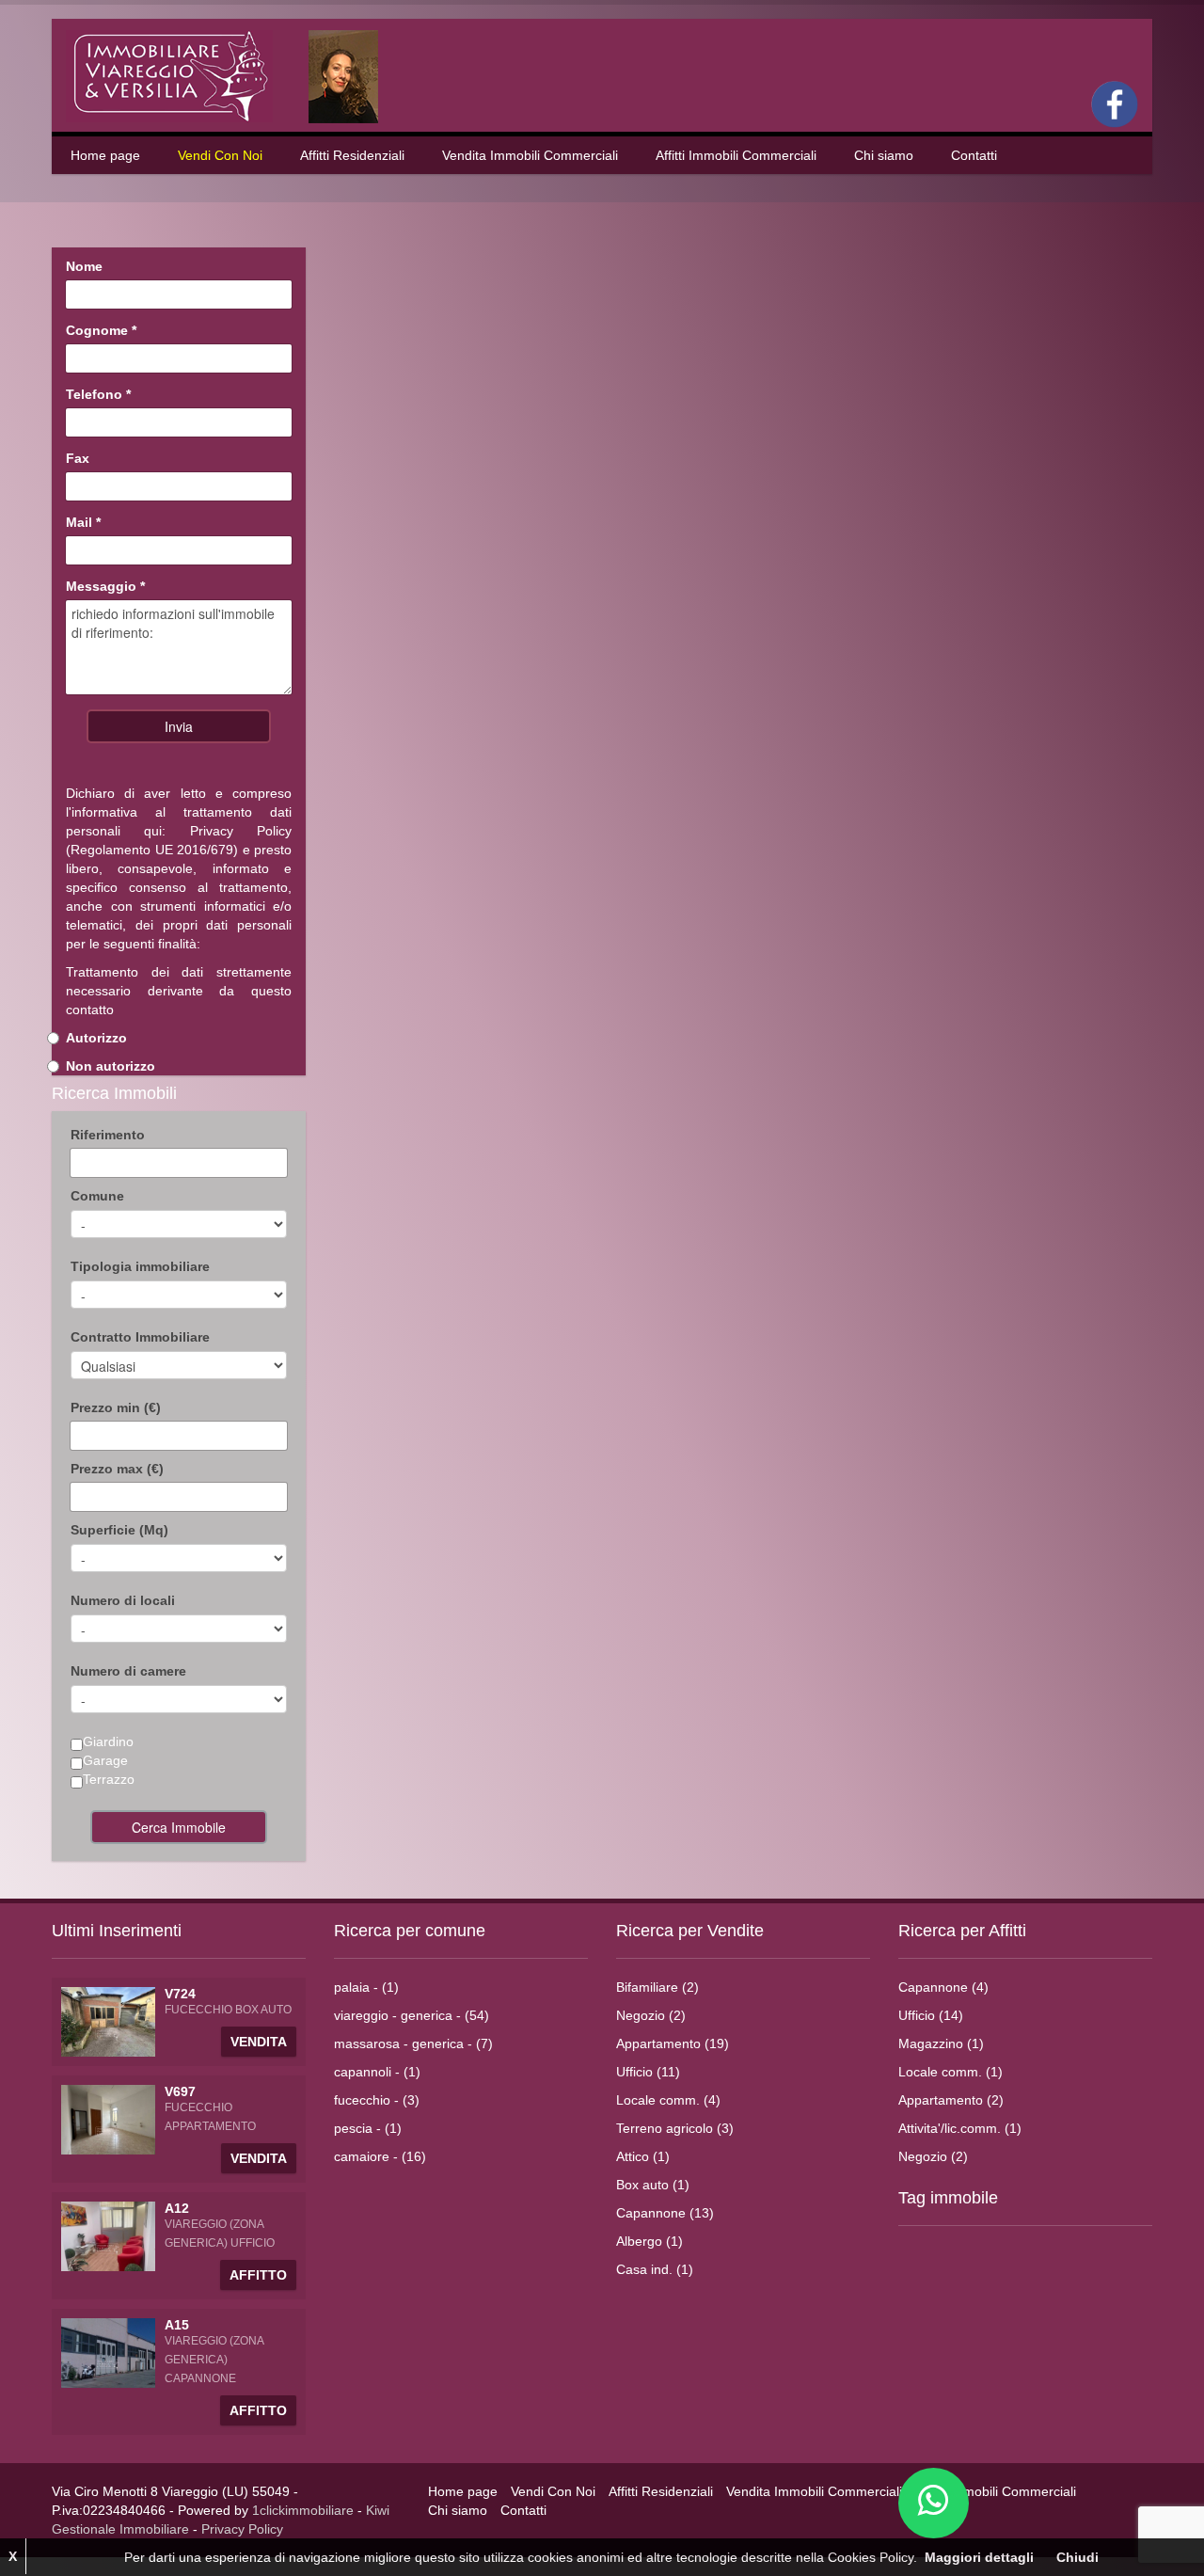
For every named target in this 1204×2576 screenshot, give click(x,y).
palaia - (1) (366, 1987)
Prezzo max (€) (117, 1469)
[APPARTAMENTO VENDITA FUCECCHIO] (108, 2119)
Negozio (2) (651, 2015)
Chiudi (1077, 2557)
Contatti (974, 155)
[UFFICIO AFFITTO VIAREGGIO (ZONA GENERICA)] (108, 2235)
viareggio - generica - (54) (412, 2015)
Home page (105, 155)
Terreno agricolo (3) (675, 2128)
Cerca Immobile (179, 1827)
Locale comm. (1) (951, 2072)
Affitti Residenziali (352, 155)
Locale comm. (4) (668, 2100)
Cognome (101, 330)
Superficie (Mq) (119, 1530)
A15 (177, 2325)
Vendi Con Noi (220, 155)
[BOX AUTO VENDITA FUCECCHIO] (108, 2021)
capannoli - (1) (377, 2072)
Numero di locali (123, 1600)
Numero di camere (128, 1671)
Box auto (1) (653, 2185)
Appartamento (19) (673, 2043)
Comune (97, 1196)
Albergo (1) (650, 2241)
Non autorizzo (111, 1066)
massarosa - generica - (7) (413, 2043)
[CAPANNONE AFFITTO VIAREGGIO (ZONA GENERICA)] (108, 2352)
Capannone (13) (665, 2213)
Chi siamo (884, 155)
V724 (180, 1994)
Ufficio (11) (648, 2072)
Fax (78, 458)
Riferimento (108, 1135)
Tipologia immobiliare (140, 1266)
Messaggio (105, 586)
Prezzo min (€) (116, 1407)
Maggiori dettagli (979, 2557)
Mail (83, 522)
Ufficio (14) (931, 2015)
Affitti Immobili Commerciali (736, 155)
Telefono (98, 394)
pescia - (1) (368, 2128)
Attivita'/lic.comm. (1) (960, 2128)
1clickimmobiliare (303, 2510)
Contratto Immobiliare (140, 1337)
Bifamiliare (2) (657, 1987)
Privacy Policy (241, 831)
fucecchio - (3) (377, 2100)
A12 (177, 2208)
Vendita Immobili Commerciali (530, 155)
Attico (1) (643, 2156)
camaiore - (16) (380, 2156)
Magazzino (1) (941, 2043)
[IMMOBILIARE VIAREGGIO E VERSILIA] (234, 75)
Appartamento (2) (951, 2100)
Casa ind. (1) (655, 2269)
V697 (180, 2091)
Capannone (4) (943, 1987)
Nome (84, 266)
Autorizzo (96, 1038)
